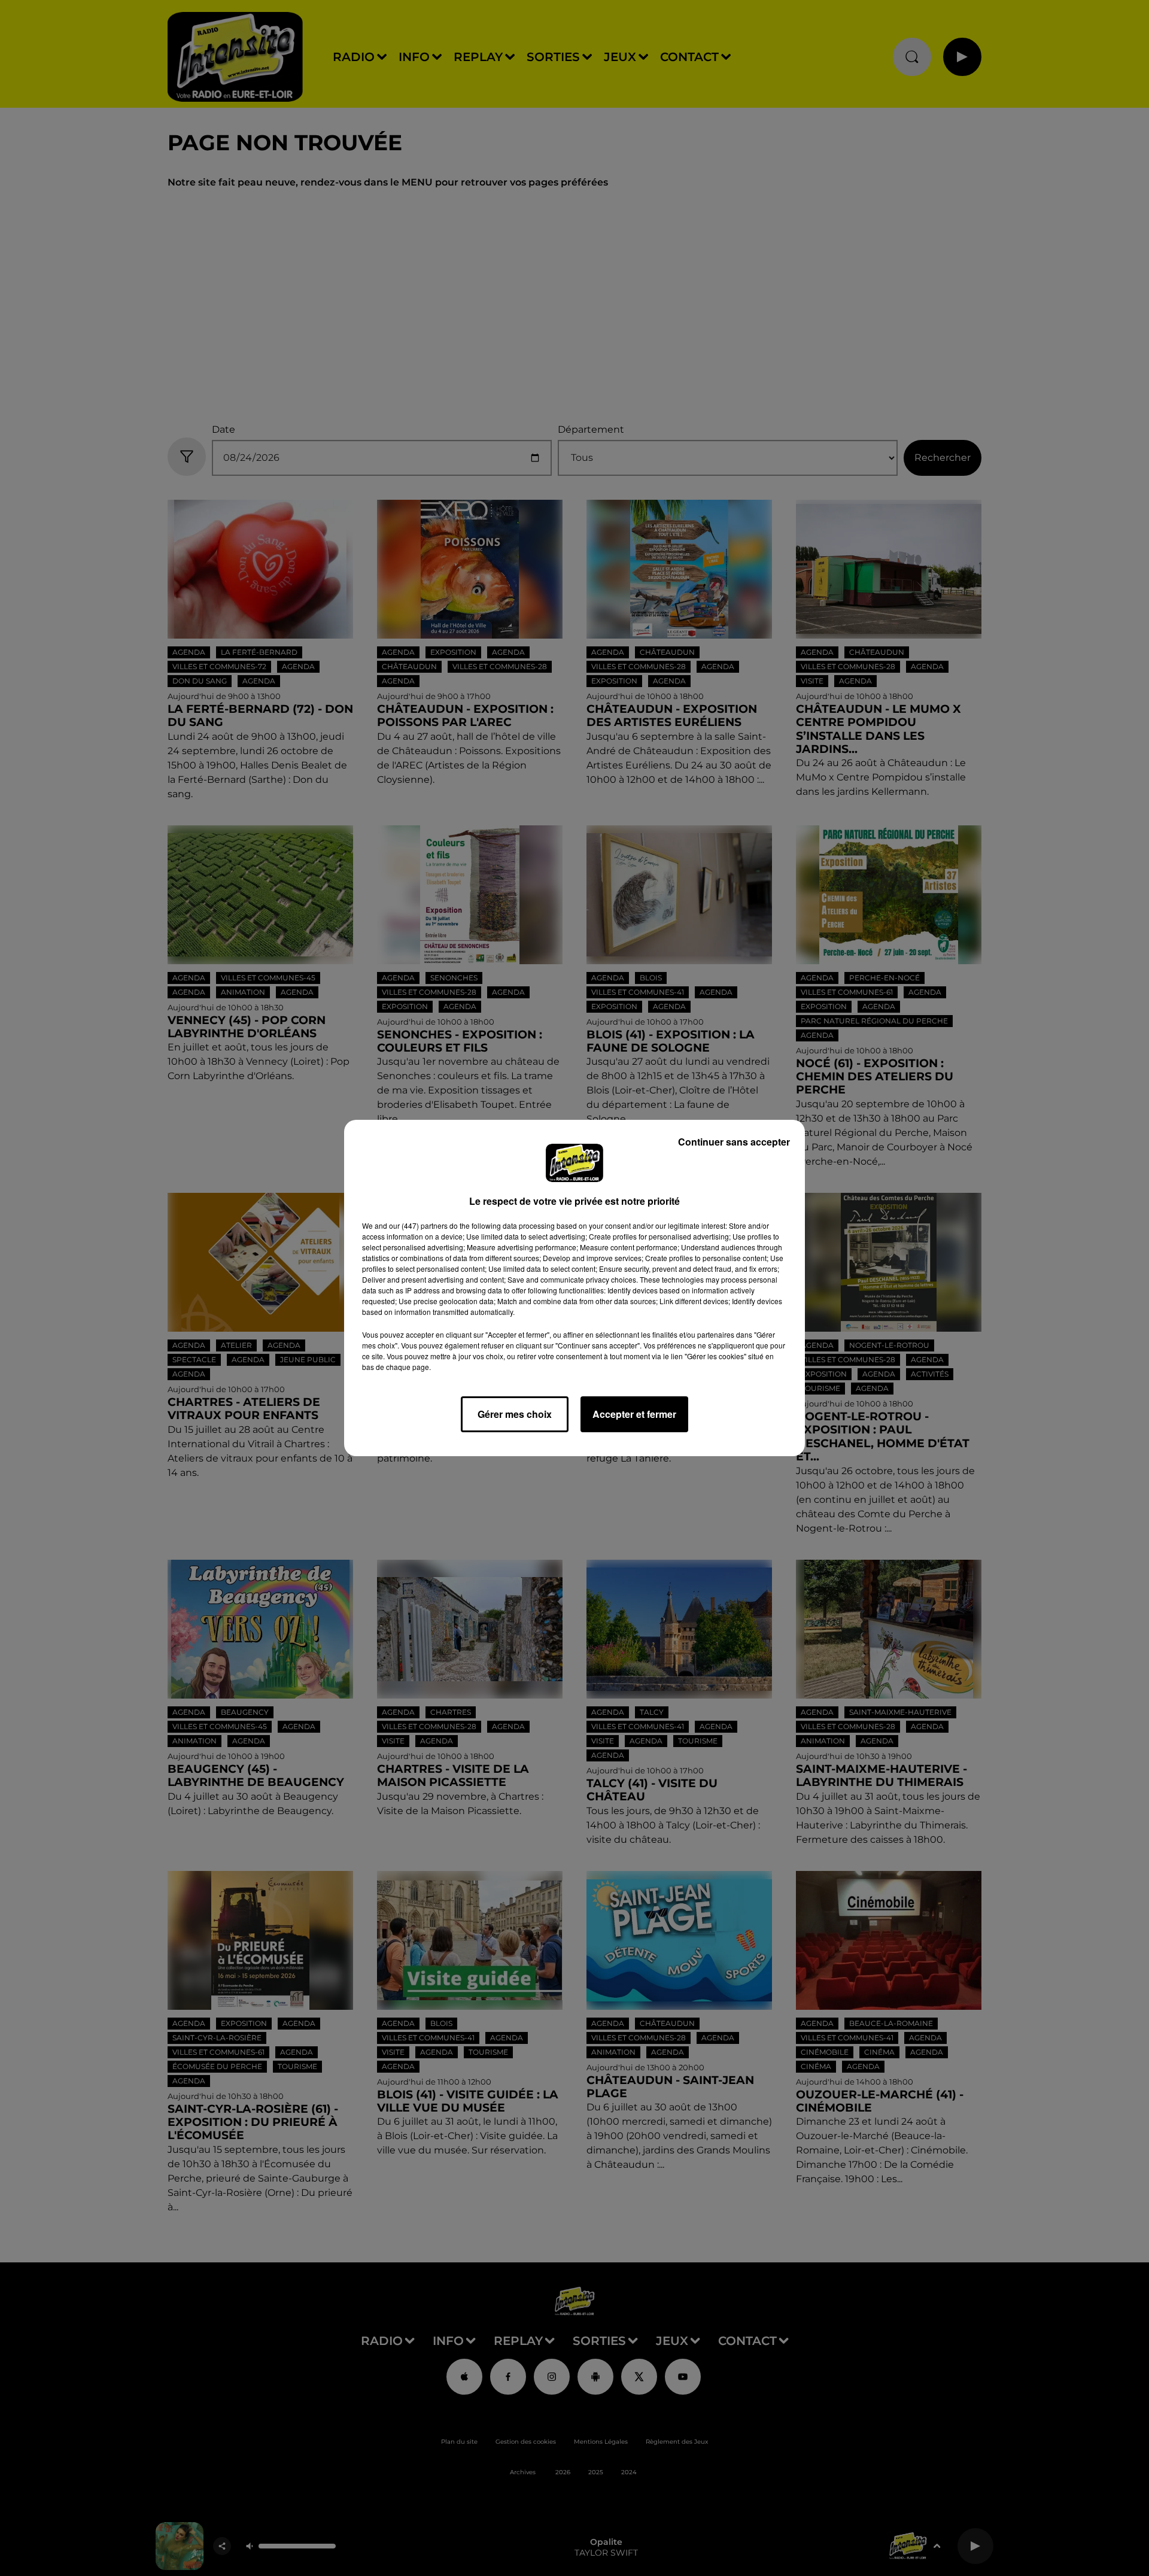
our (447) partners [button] (418, 1225)
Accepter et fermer (634, 1414)
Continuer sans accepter (734, 1142)
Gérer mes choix (515, 1414)
